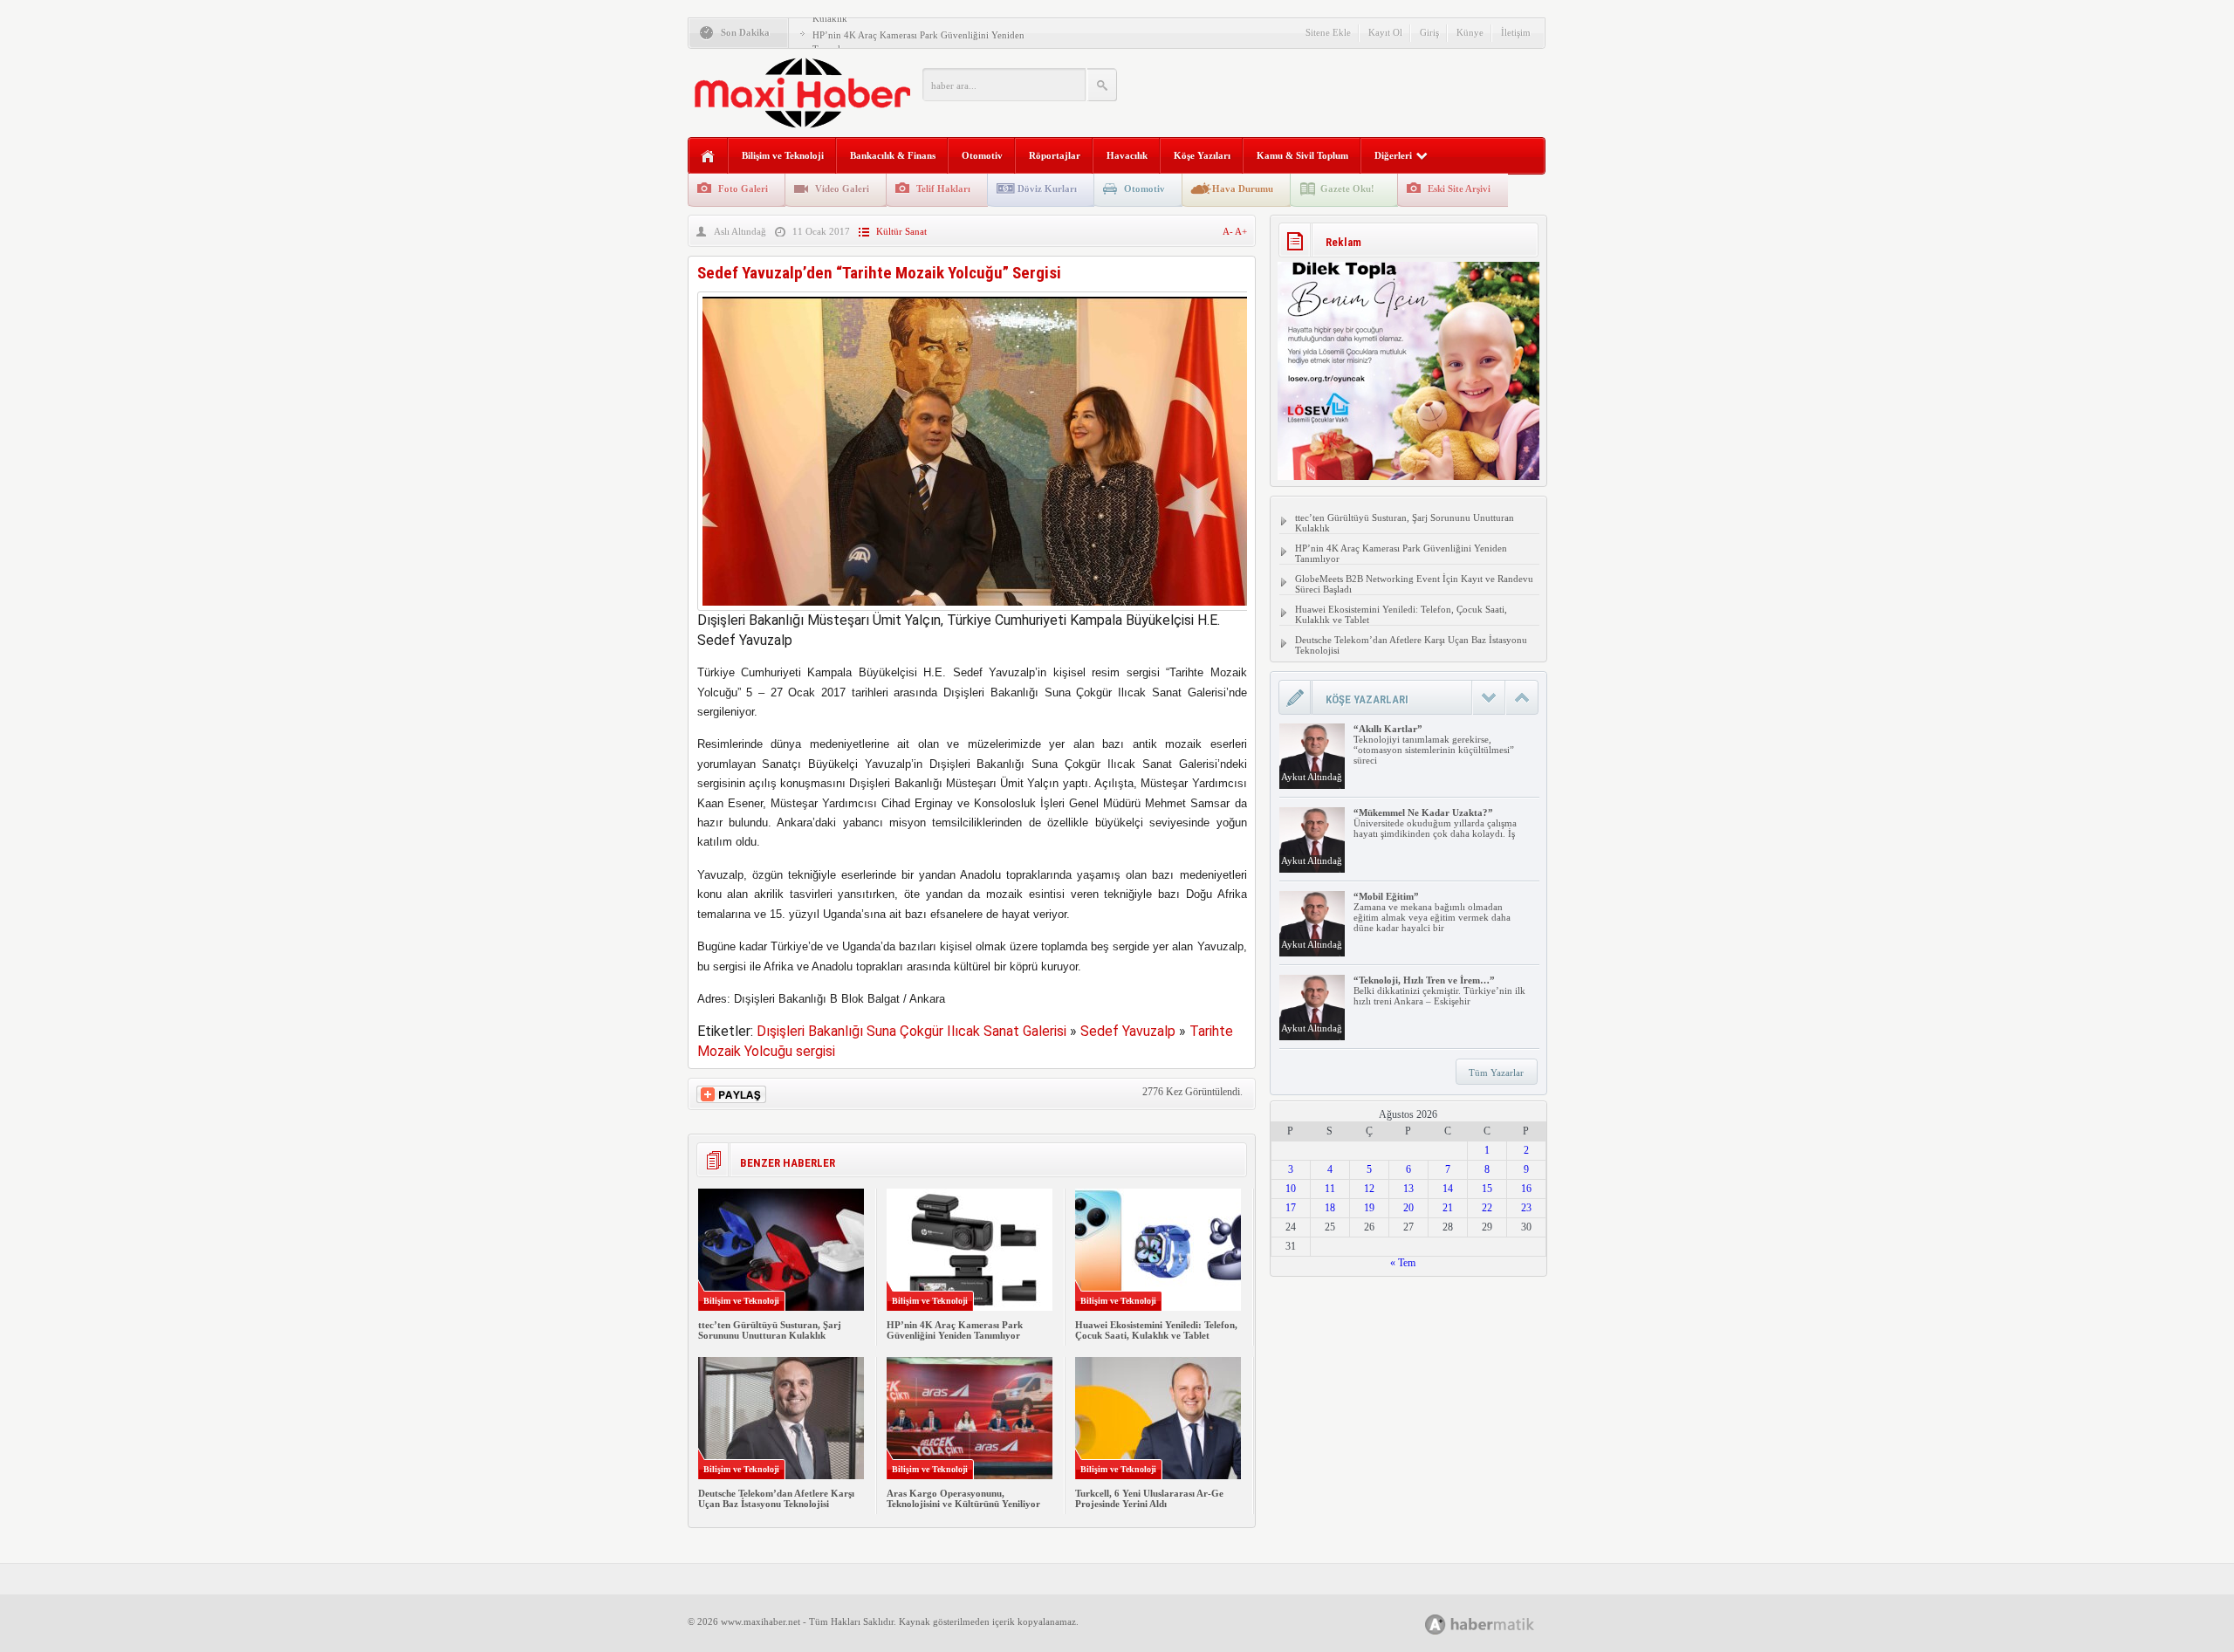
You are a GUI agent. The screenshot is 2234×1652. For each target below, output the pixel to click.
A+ (1241, 231)
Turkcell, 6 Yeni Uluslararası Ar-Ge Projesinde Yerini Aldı (1149, 1498)
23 (1526, 1208)
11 (1330, 1189)
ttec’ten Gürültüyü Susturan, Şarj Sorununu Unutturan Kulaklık (770, 1330)
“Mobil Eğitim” (1386, 896)
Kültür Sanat (901, 231)
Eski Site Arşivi (1459, 189)
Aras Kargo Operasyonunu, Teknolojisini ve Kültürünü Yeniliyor (963, 1498)
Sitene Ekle (1328, 32)
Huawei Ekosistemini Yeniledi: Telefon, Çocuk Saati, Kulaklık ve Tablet (1156, 1330)
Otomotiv (982, 155)
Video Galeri (842, 189)
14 (1448, 1189)
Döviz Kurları (1047, 189)
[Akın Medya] (1436, 1625)
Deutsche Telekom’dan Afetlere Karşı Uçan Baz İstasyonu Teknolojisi (776, 1498)
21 (1448, 1208)
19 (1369, 1208)
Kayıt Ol (1385, 32)
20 (1408, 1208)
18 (1330, 1208)
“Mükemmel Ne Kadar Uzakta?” (1423, 812)
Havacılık (1127, 155)
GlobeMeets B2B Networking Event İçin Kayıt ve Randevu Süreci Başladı (1414, 584)
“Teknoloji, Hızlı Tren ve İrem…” (1424, 980)
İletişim (1516, 32)
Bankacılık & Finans (893, 155)
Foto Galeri (743, 189)
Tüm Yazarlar (1496, 1073)
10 (1291, 1189)
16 (1526, 1189)
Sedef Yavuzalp (1128, 1031)
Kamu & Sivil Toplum (1302, 155)
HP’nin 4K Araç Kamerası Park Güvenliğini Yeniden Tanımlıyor (955, 1330)
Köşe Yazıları (1202, 155)
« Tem (1403, 1263)
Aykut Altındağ (1312, 777)
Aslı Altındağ (740, 231)
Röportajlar (1055, 155)
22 (1487, 1208)
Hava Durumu (1243, 189)
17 (1291, 1208)
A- (1229, 231)
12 (1369, 1189)
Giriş (1429, 32)
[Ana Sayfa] (708, 157)
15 (1487, 1189)
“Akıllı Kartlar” (1388, 729)
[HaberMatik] (1499, 1624)
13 (1408, 1189)
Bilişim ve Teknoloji (783, 155)
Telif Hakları (943, 189)
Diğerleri (1393, 155)
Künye (1470, 32)
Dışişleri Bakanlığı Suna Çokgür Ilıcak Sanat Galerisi (911, 1031)
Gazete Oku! (1347, 189)
